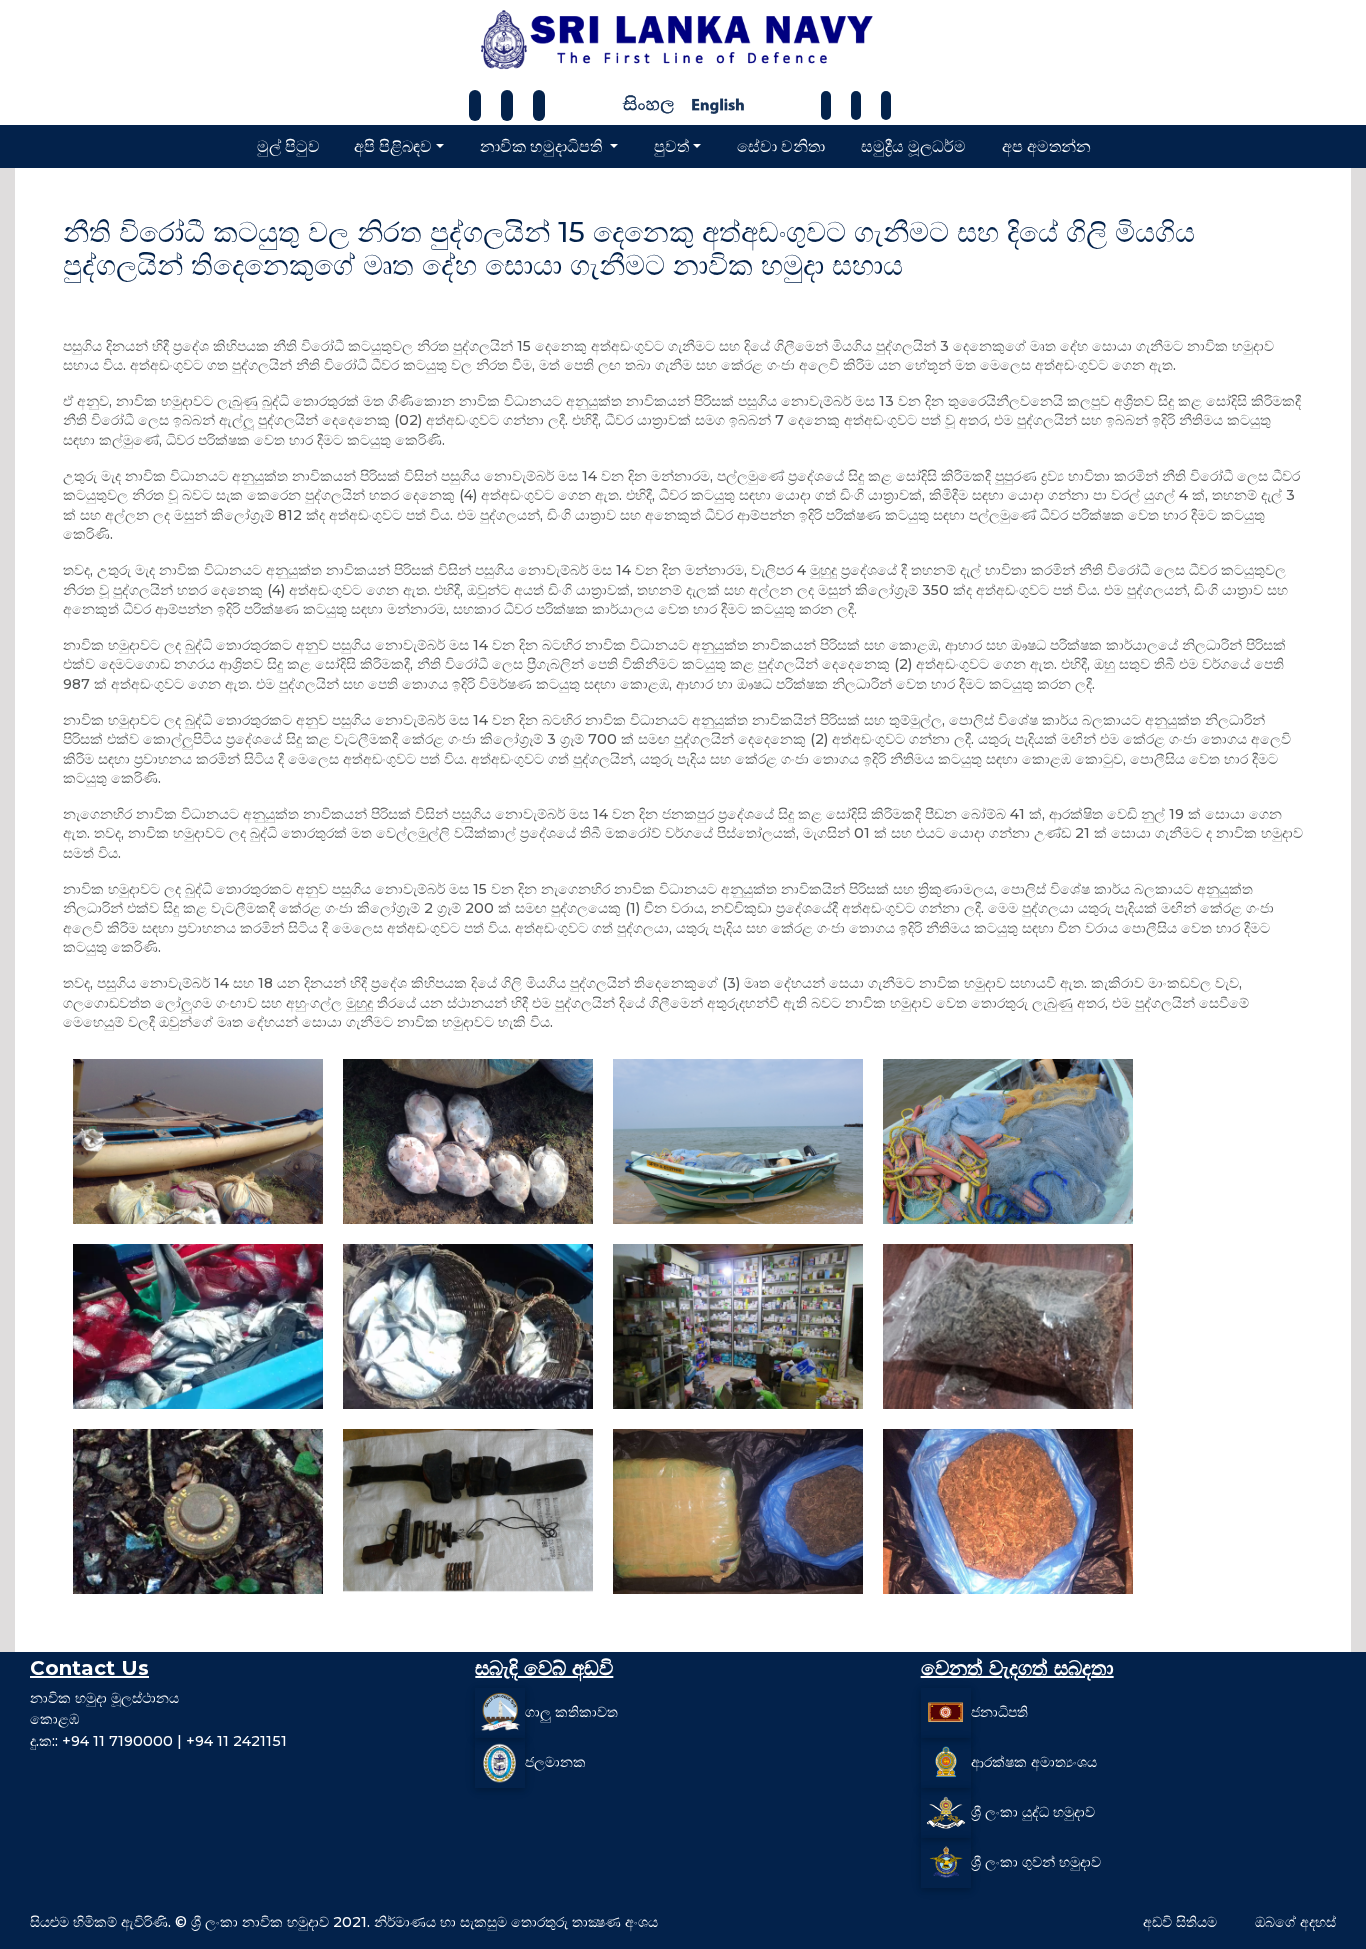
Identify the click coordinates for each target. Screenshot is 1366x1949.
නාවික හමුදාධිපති (543, 145)
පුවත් (671, 145)
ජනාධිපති (999, 1712)
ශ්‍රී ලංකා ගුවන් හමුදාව (1036, 1862)
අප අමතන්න (1046, 145)
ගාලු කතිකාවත (571, 1712)
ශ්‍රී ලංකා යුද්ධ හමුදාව (1033, 1812)
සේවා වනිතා (781, 145)
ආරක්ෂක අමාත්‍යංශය (1034, 1762)
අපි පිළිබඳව (393, 145)
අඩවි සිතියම (1180, 1922)
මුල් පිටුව (288, 145)
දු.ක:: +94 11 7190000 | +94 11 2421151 (158, 1741)
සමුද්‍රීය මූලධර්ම (913, 145)
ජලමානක (555, 1762)
